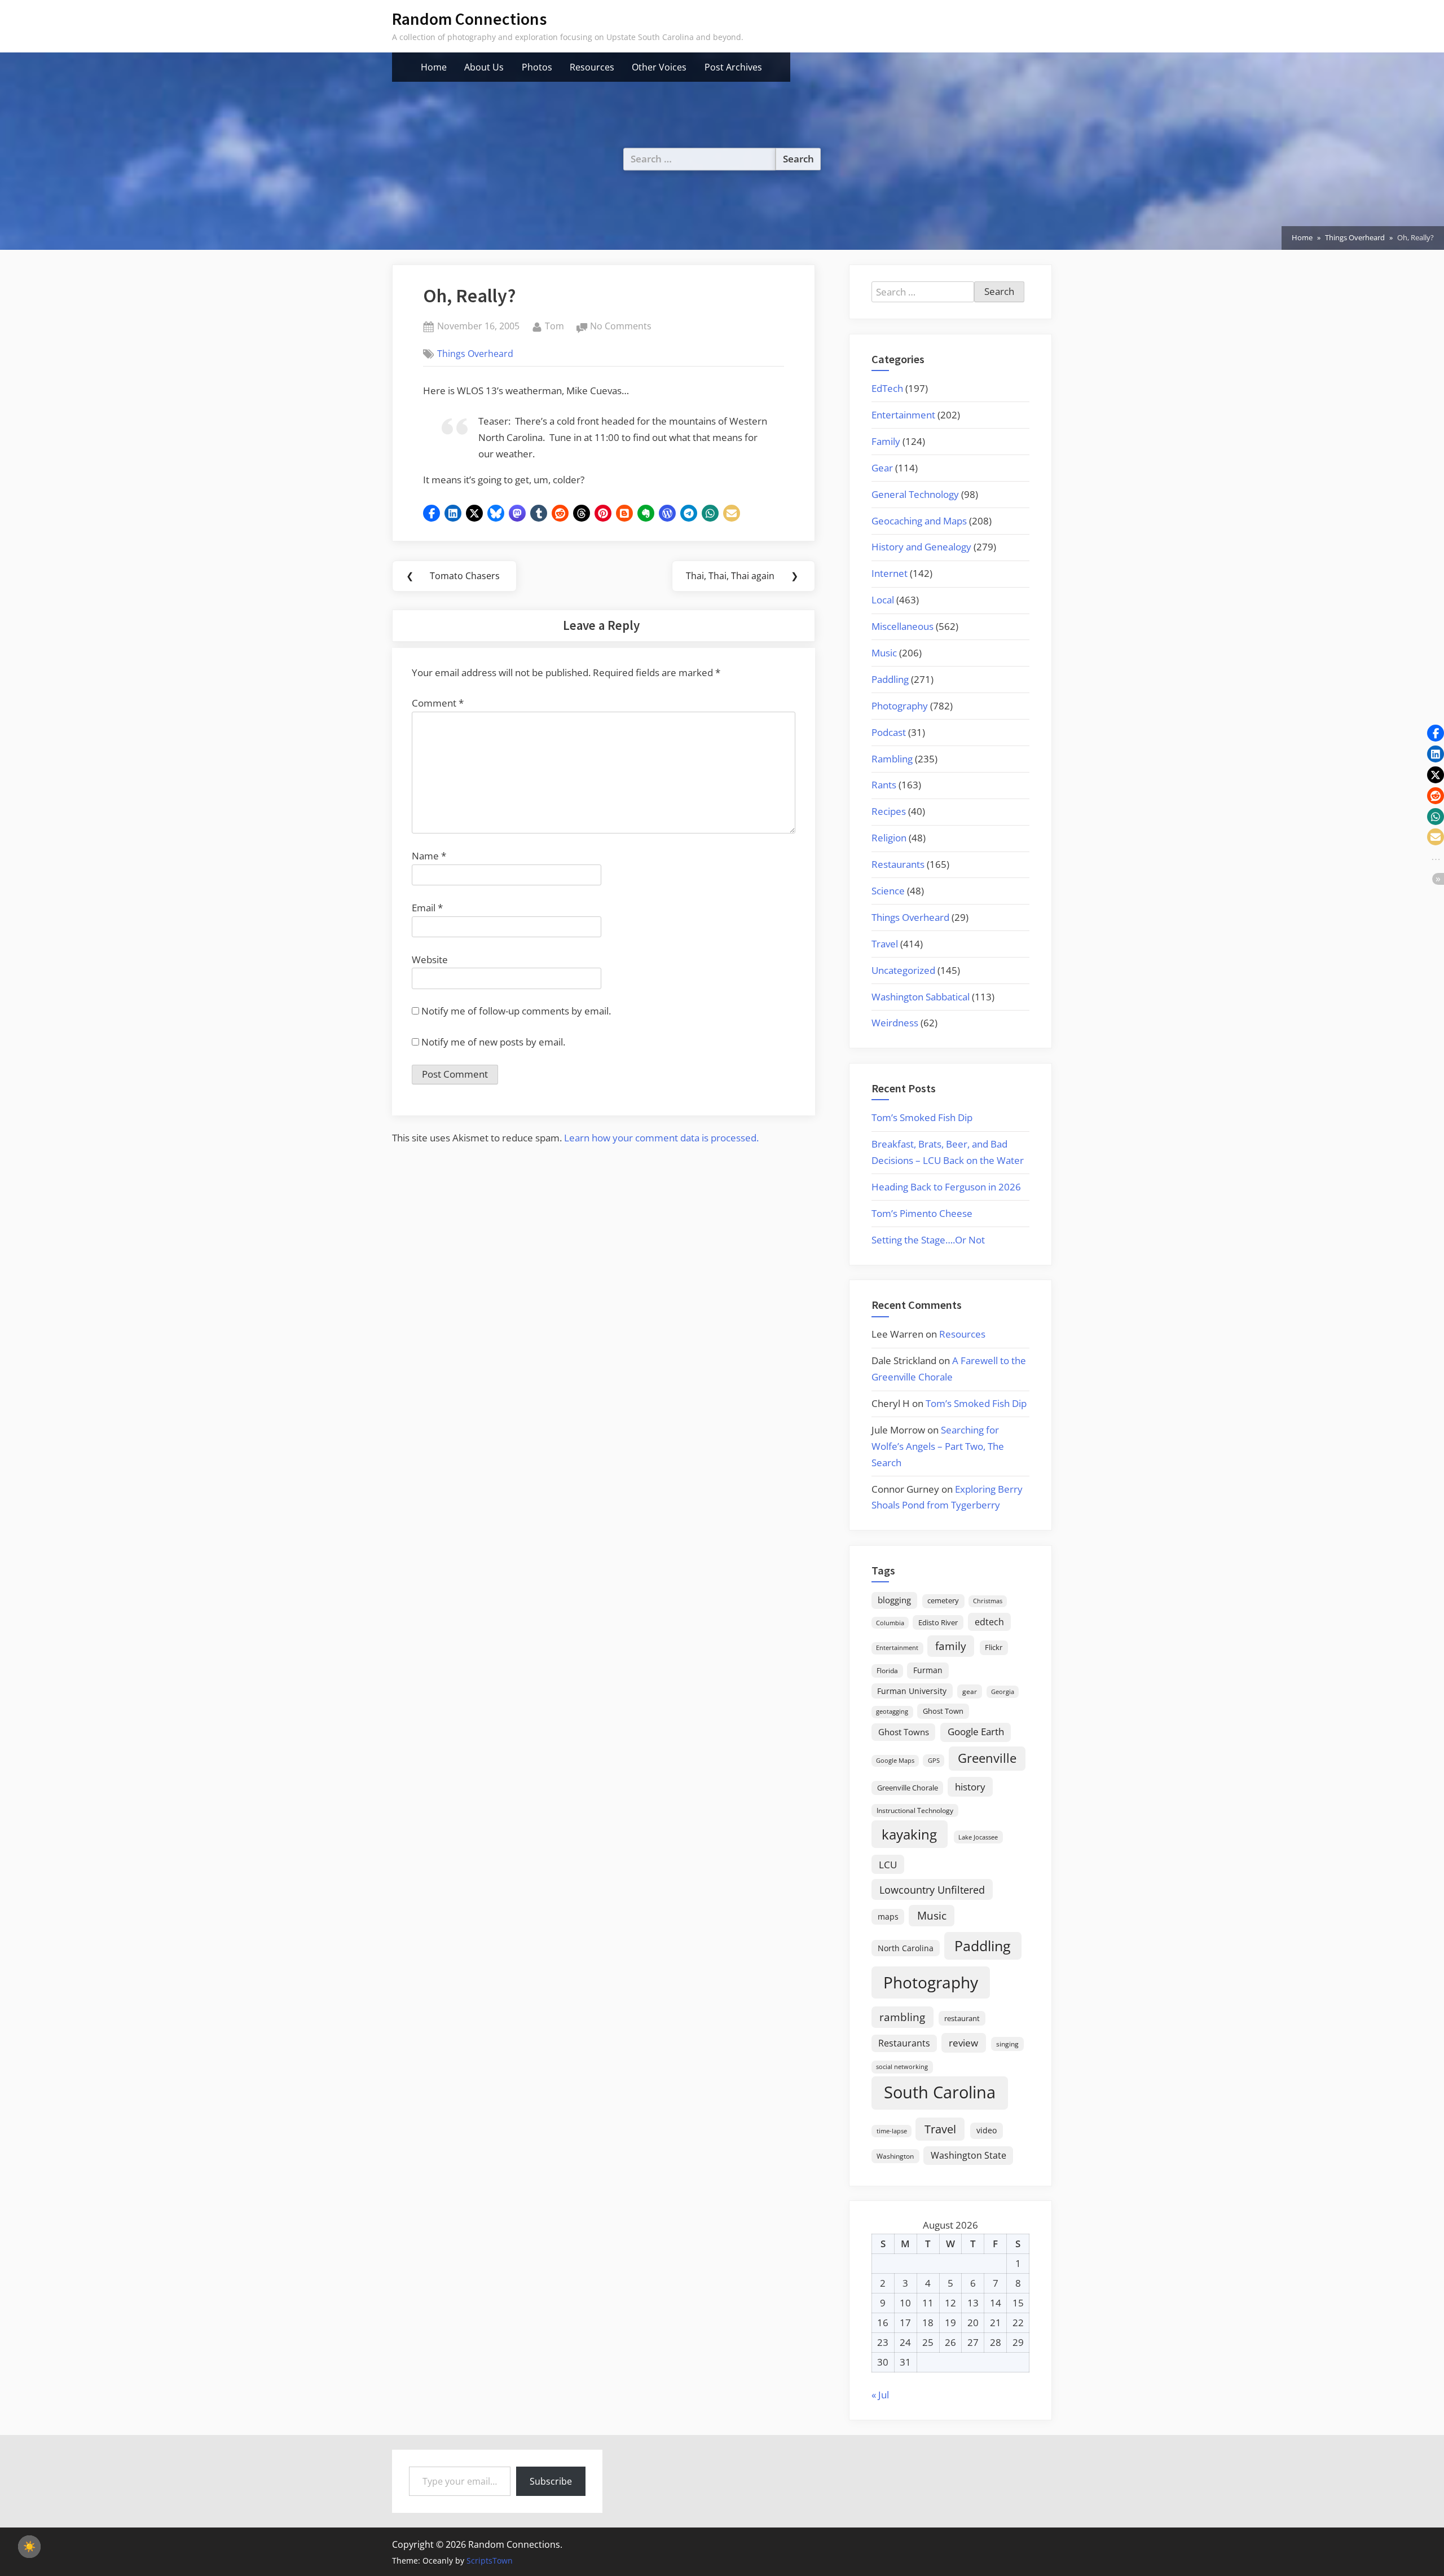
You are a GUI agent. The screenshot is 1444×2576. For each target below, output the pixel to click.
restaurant (962, 2018)
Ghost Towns (904, 1732)
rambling (902, 2017)
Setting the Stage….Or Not (928, 1240)
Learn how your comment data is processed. (661, 1138)
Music (884, 653)
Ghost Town (943, 1711)
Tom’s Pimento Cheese (922, 1213)
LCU (888, 1865)
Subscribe (551, 2481)
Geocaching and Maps (919, 521)
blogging (894, 1600)
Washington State (968, 2155)
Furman (928, 1670)
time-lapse (892, 2131)
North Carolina (906, 1948)
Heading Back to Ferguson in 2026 (946, 1187)
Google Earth (976, 1732)
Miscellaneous (902, 626)
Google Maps (895, 1761)
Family (886, 441)
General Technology (915, 494)
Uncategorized (903, 970)
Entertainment (903, 415)
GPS (934, 1760)
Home (434, 67)
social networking (902, 2066)
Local (883, 600)
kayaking (909, 1834)
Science (888, 891)
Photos (537, 67)
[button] (432, 513)
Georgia (1003, 1692)
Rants (884, 785)
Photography (900, 706)
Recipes (889, 811)
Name (429, 856)
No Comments (621, 327)
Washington (895, 2156)
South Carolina (940, 2092)
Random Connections (469, 19)
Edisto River (938, 1622)
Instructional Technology (915, 1810)
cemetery (943, 1600)
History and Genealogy (921, 547)
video (987, 2130)
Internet (890, 573)
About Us (484, 67)
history (970, 1787)
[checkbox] (29, 2547)
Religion (889, 838)
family (951, 1646)
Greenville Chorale (908, 1788)
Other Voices (659, 67)
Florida (887, 1670)
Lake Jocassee (978, 1837)
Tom (554, 326)
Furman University (912, 1691)
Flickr (994, 1647)
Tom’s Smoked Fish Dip (922, 1117)
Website (430, 960)
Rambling (892, 759)
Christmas (988, 1601)
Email (427, 908)
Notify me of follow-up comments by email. (516, 1011)
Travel (885, 944)
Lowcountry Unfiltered (932, 1889)
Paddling (890, 679)
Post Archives (733, 67)
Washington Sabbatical (921, 997)
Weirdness (895, 1023)
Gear (882, 468)
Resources (592, 67)
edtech (989, 1622)
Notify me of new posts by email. (493, 1042)
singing (1007, 2044)
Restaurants (898, 864)
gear (970, 1691)
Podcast (889, 732)
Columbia (890, 1623)
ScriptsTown (490, 2560)
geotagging (892, 1711)
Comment (438, 703)
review (963, 2043)
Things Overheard (475, 354)
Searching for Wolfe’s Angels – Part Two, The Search (938, 1446)
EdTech (887, 388)
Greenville (987, 1758)
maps (888, 1916)
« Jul (880, 2395)
